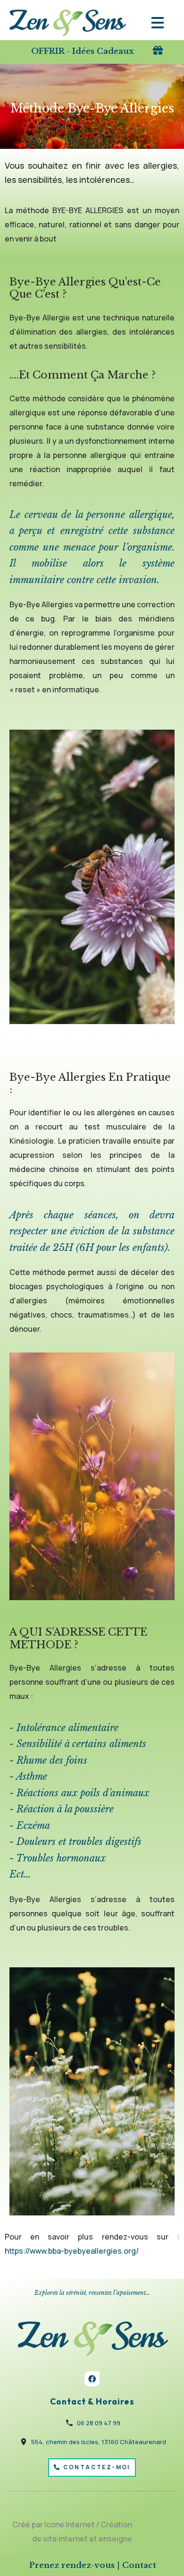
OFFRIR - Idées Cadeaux (83, 51)
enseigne (115, 2539)
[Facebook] (92, 2379)
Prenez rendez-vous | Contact (93, 2565)
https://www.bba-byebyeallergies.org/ (72, 2251)
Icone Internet (70, 2524)
